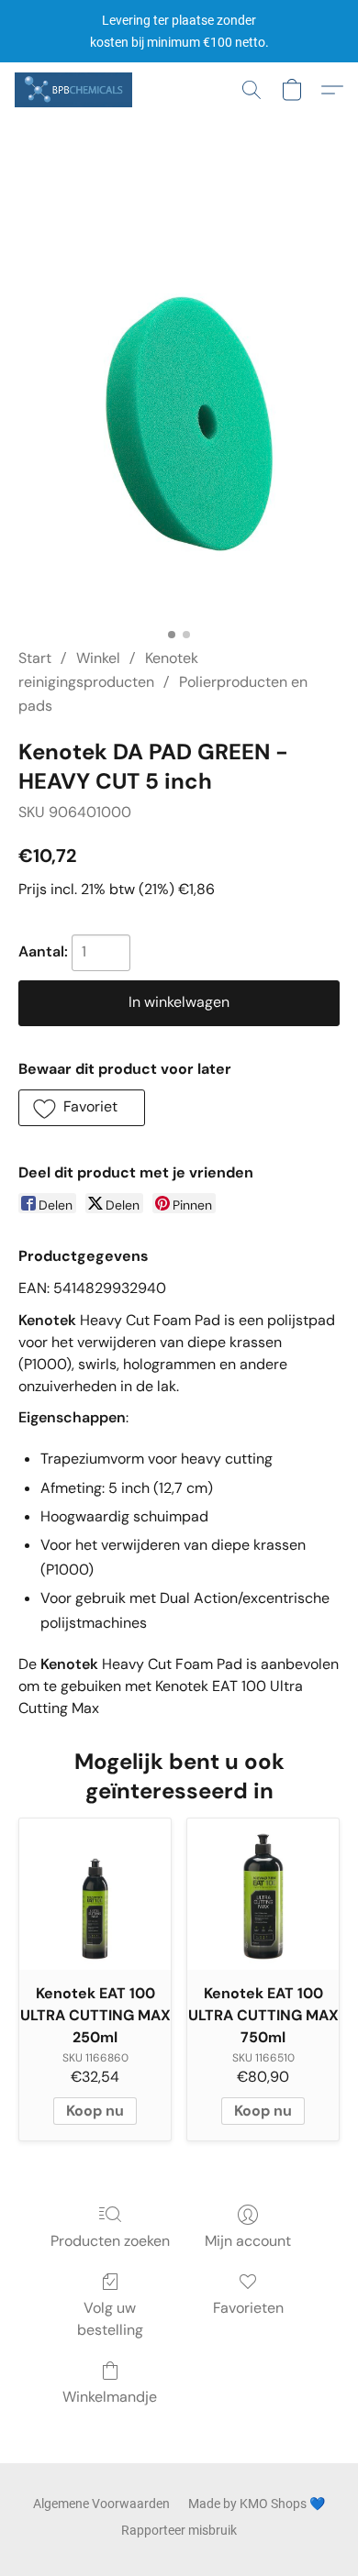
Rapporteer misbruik (179, 2530)
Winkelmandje (110, 2397)
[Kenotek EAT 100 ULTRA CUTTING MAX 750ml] (263, 1894)
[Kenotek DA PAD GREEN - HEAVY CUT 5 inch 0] (179, 405)
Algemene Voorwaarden (101, 2504)
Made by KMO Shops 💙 (257, 2504)
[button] (76, 90)
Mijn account (248, 2241)
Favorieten (248, 2308)
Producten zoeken (110, 2241)
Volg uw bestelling (110, 2319)
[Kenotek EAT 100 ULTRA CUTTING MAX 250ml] (95, 1894)
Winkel (98, 658)
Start (35, 658)
